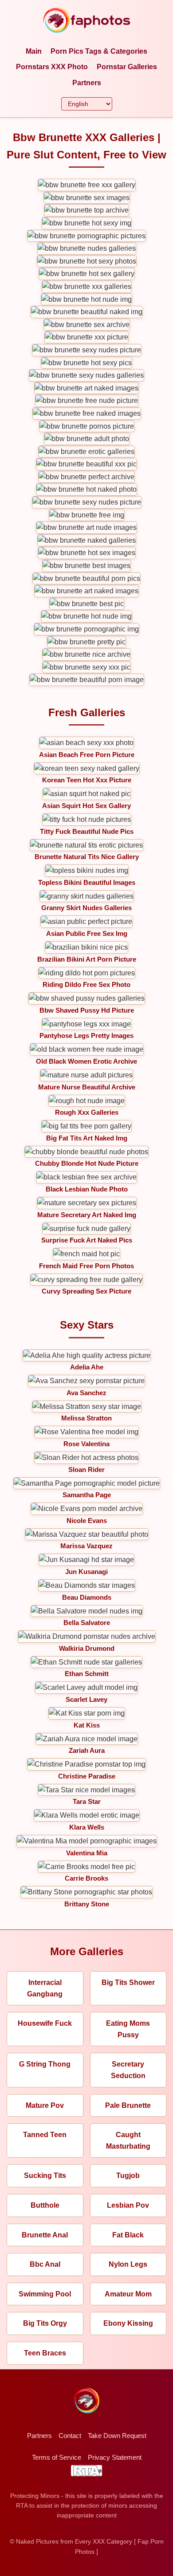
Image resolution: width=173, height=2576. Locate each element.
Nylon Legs (128, 2264)
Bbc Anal (45, 2264)
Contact (70, 2436)
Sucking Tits (45, 2176)
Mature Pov (45, 2105)
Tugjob (128, 2176)
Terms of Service (57, 2457)
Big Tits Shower (128, 1982)
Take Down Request (117, 2436)
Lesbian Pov (128, 2205)
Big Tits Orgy (45, 2323)
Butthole (45, 2205)
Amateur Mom (128, 2294)
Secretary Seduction (128, 2070)
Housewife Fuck (45, 2023)
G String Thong (45, 2064)
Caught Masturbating (128, 2140)
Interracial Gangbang (45, 1988)
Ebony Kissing (128, 2323)
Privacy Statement (115, 2457)
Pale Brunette (128, 2105)
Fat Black (128, 2235)
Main (34, 51)
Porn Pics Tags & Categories (99, 51)
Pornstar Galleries (127, 67)
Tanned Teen (45, 2135)
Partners (87, 83)
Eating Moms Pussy (128, 2029)
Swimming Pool (45, 2294)
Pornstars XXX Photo (52, 67)
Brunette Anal (45, 2235)
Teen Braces (45, 2353)
